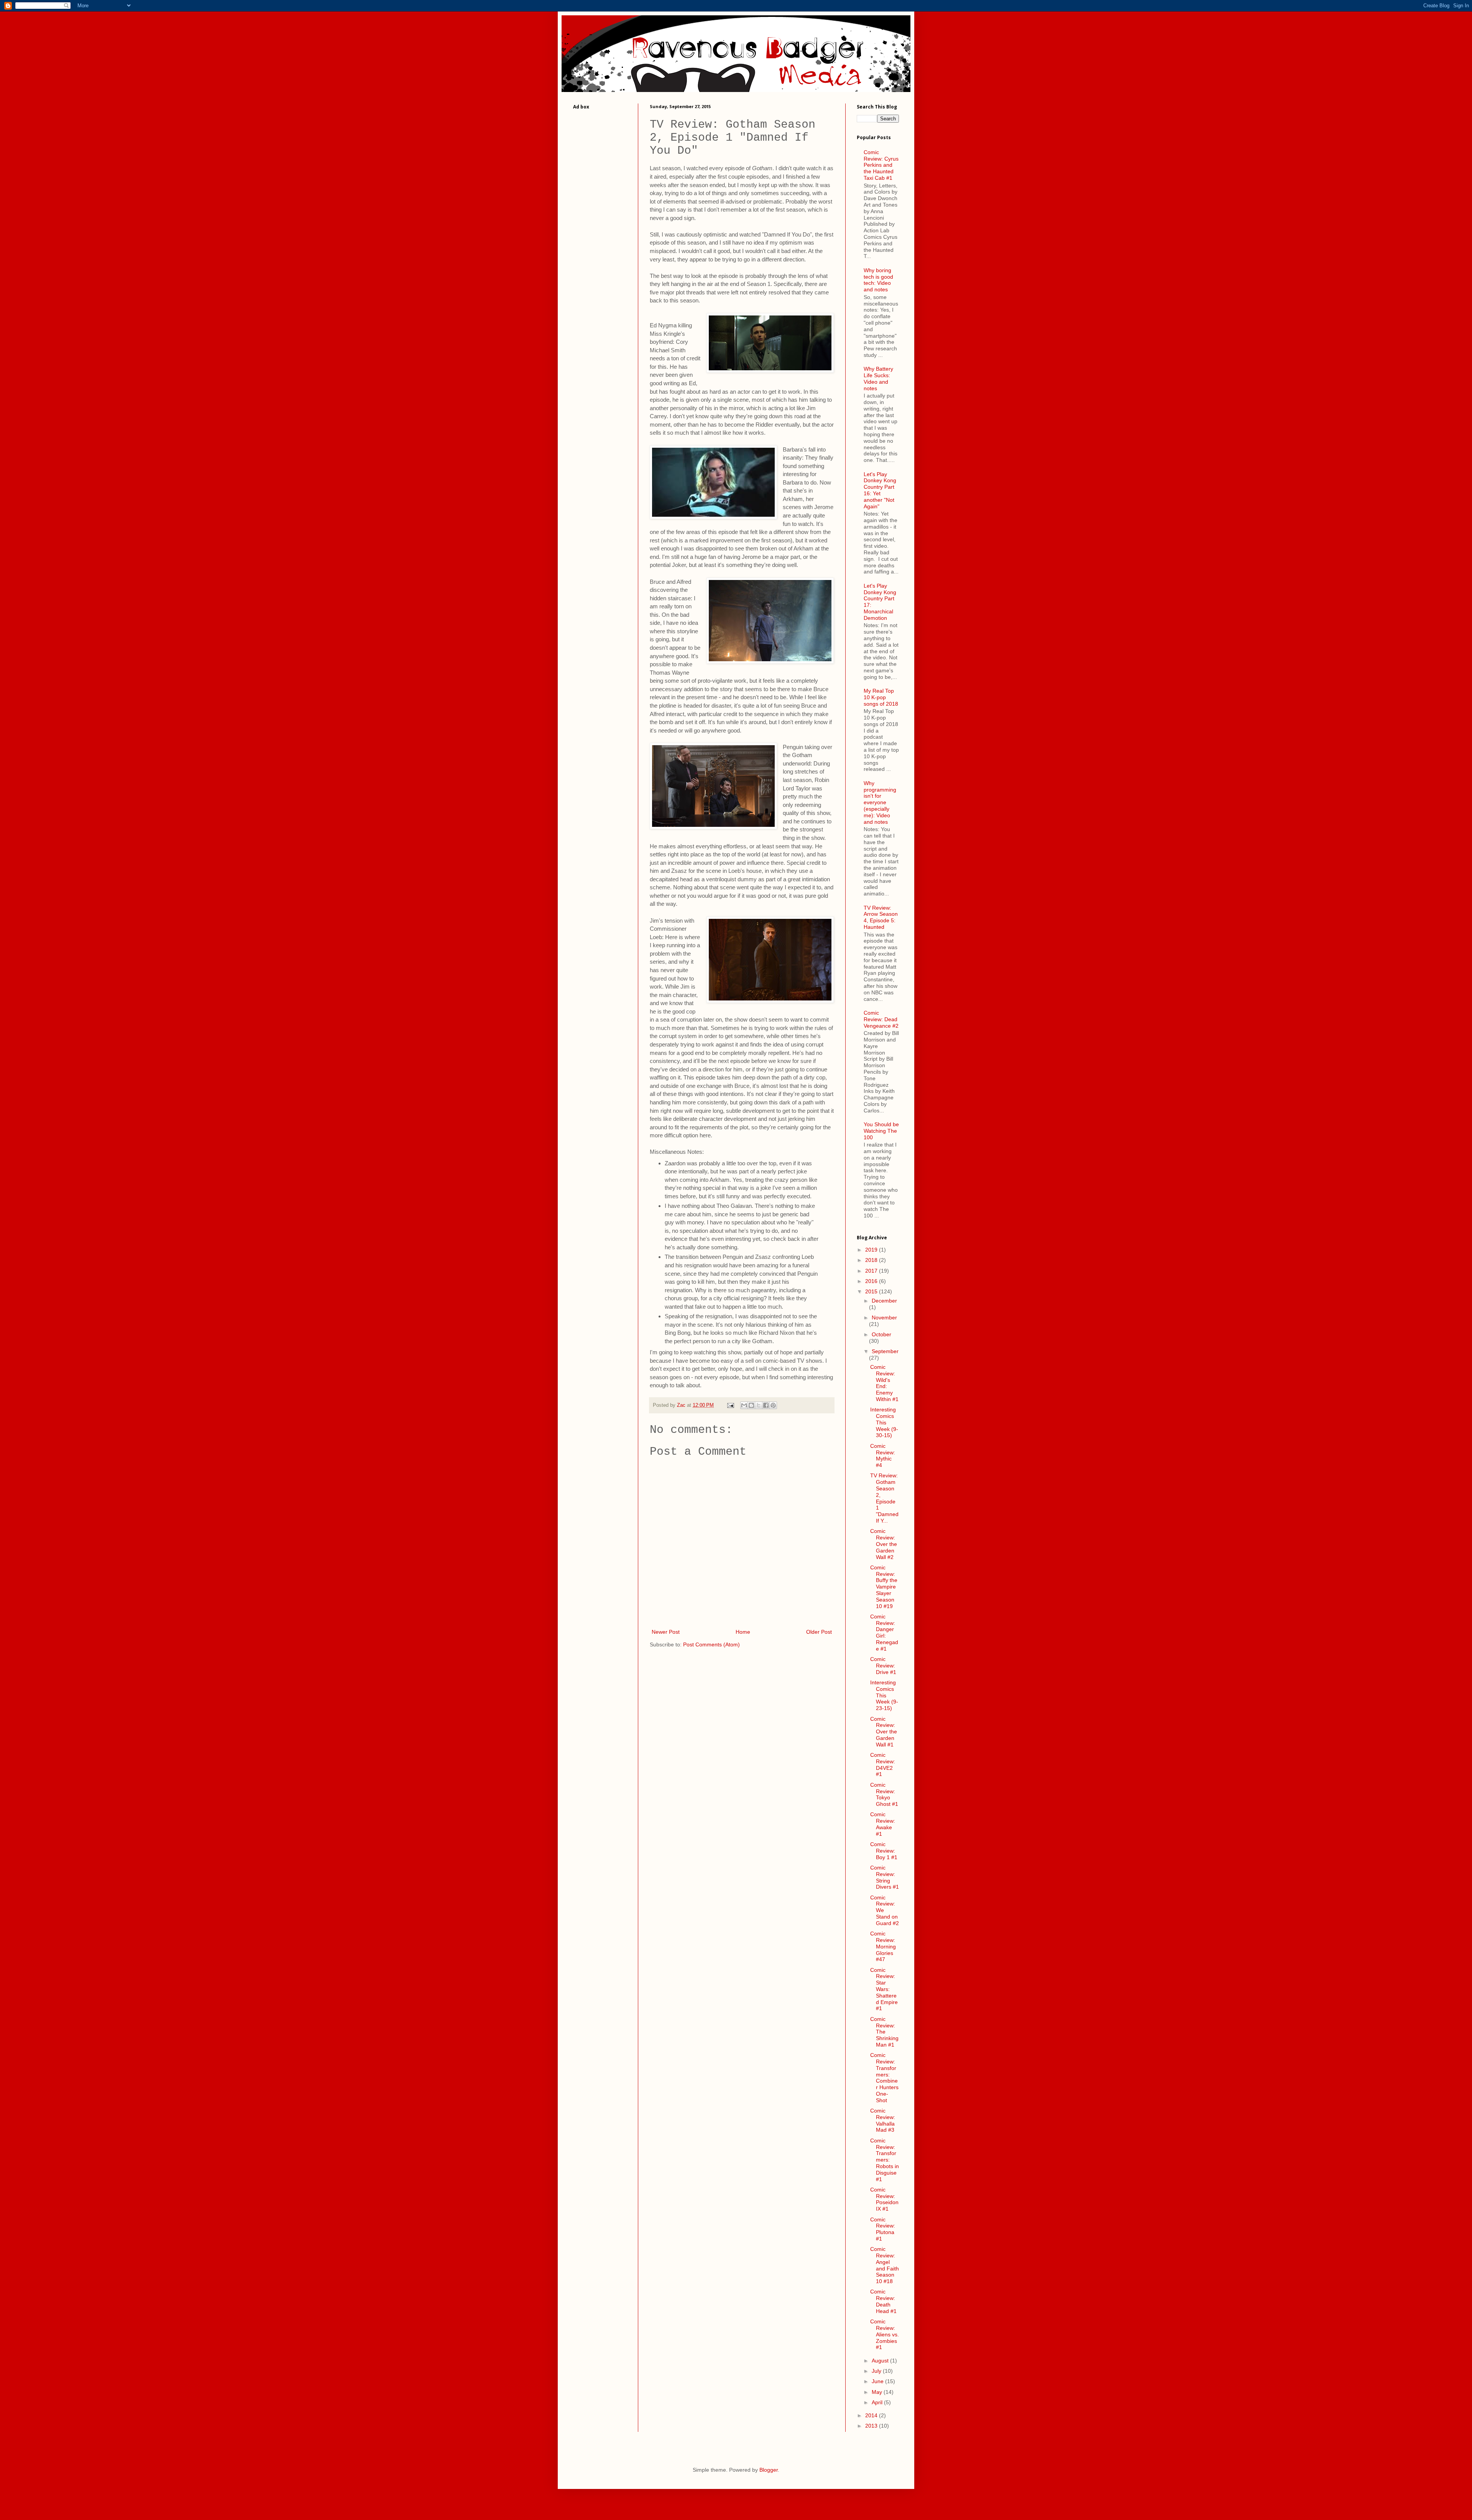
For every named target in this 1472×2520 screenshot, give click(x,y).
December (884, 1301)
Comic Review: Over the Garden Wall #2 (884, 1544)
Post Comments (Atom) (711, 1644)
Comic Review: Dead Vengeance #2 (881, 1019)
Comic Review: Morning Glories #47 (883, 1946)
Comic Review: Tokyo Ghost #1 (884, 1794)
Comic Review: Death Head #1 (883, 2301)
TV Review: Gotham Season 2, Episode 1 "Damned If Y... (884, 1498)
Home (743, 1632)
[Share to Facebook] (766, 1405)
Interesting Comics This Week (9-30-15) (884, 1422)
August (881, 2361)
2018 (872, 1260)
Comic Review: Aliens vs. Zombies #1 (885, 2334)
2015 (872, 1291)
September (885, 1351)
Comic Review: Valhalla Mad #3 (883, 2120)
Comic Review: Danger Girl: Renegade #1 (884, 1633)
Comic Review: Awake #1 (883, 1824)
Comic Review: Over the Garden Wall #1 (884, 1732)
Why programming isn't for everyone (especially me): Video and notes (880, 802)
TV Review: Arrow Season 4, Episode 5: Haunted (881, 917)
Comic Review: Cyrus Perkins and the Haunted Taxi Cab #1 (881, 165)
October (881, 1334)
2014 (872, 2415)
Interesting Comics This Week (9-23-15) (884, 1695)
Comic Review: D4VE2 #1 (883, 1764)
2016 (872, 1281)
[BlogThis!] (751, 1405)
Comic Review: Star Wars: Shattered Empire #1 (884, 1989)
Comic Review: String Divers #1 (885, 1877)
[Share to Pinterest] (773, 1405)
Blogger (769, 2470)
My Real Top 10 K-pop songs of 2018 (881, 697)
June (878, 2381)
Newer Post (666, 1632)
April (878, 2402)
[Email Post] (730, 1405)
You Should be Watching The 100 (881, 1131)
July (877, 2371)
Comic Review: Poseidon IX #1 (884, 2199)
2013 (872, 2426)
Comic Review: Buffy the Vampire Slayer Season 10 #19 (884, 1587)
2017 (872, 1271)
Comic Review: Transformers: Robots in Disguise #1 (885, 2160)
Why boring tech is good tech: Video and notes (878, 280)
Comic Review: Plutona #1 (883, 2229)
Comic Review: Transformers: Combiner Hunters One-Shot (884, 2078)
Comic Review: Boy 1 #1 (884, 1851)
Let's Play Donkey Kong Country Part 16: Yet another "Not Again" (880, 490)
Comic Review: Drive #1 (883, 1666)
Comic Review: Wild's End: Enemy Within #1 (884, 1383)
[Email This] (744, 1405)
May (878, 2392)
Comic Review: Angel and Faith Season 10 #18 (885, 2265)
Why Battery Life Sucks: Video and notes (878, 378)
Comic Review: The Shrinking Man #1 (884, 2032)
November (884, 1317)
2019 (872, 1250)
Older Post (819, 1632)
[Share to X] (759, 1405)
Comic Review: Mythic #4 (883, 1455)
